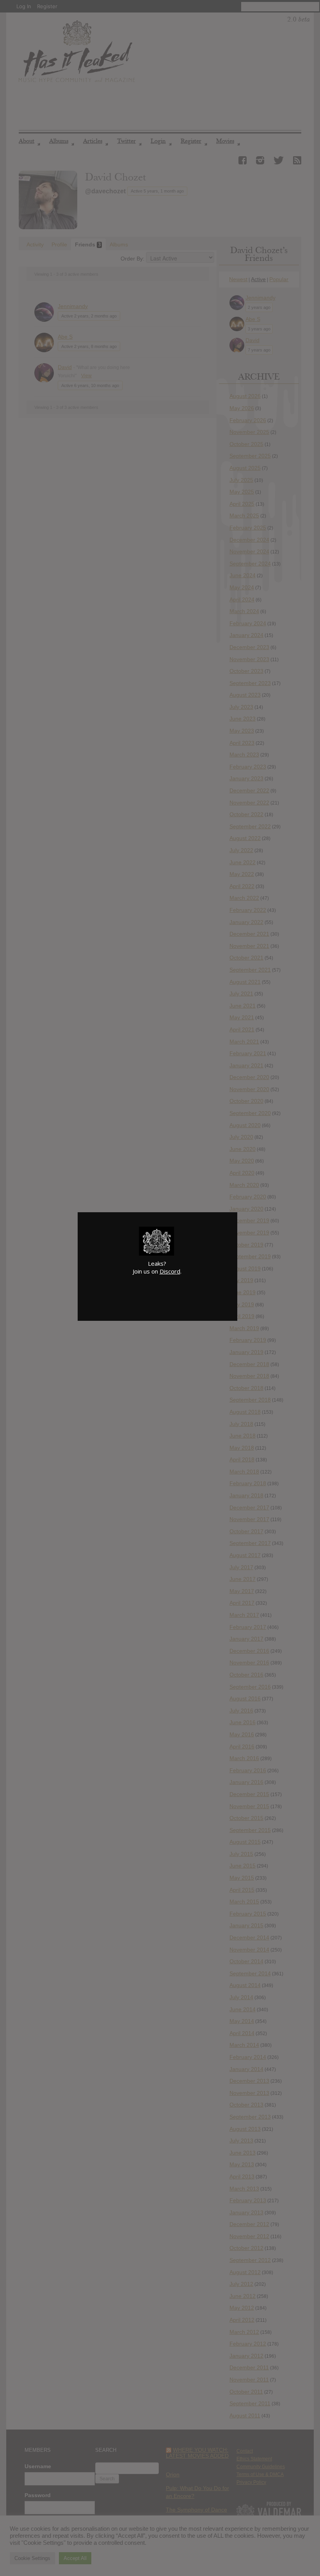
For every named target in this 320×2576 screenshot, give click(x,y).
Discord (170, 1271)
